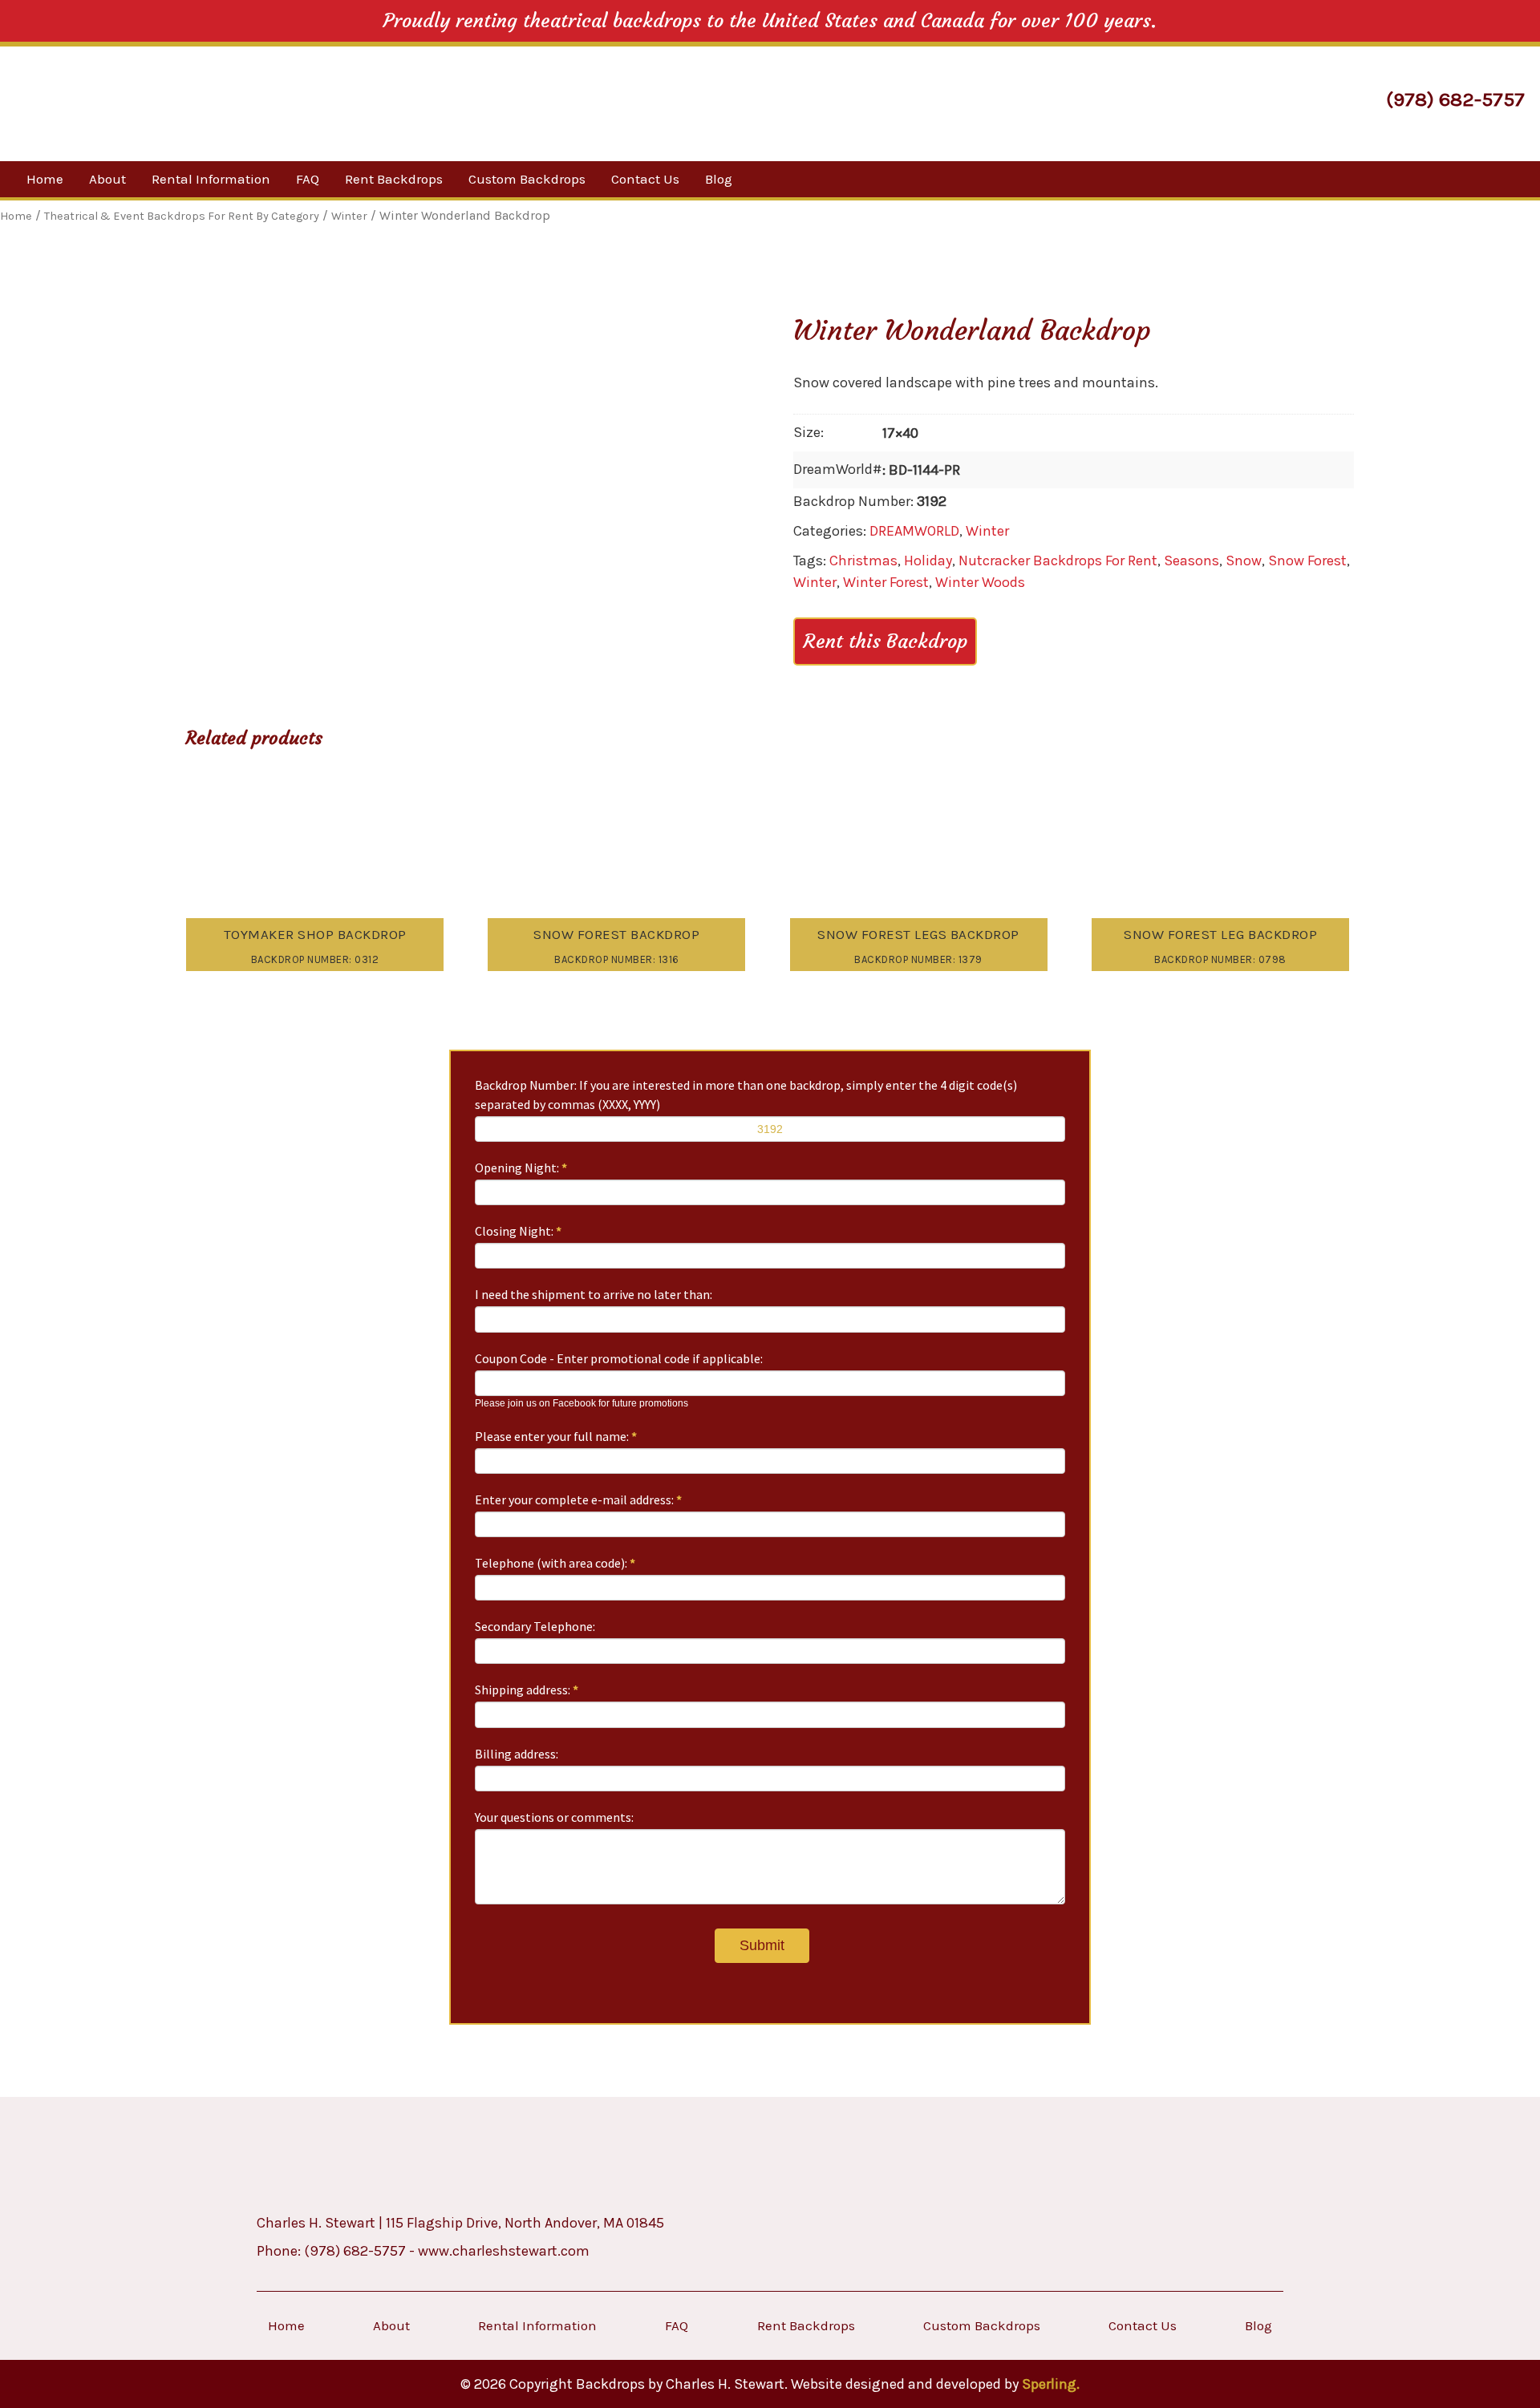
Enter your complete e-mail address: (578, 1499)
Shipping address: (527, 1690)
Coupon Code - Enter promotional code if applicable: (619, 1358)
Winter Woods (980, 582)
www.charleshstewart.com (504, 2251)
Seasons (1191, 561)
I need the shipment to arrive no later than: (594, 1294)
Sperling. (1051, 2384)
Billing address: (517, 1754)
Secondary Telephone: (535, 1626)
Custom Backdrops (527, 179)
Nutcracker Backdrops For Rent (1058, 561)
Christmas (863, 561)
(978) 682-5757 (1455, 99)
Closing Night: (518, 1231)
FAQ (308, 179)
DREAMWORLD (914, 531)
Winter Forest (886, 582)
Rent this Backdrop (885, 641)
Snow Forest (1307, 561)
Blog (719, 179)
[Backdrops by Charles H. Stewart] (156, 101)
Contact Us (645, 179)
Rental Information (211, 179)
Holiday (928, 561)
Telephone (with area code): (555, 1563)
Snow (1244, 561)
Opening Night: (521, 1168)
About (107, 179)
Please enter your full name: (556, 1436)
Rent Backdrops (394, 179)
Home (45, 179)
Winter (987, 531)
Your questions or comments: (554, 1817)
